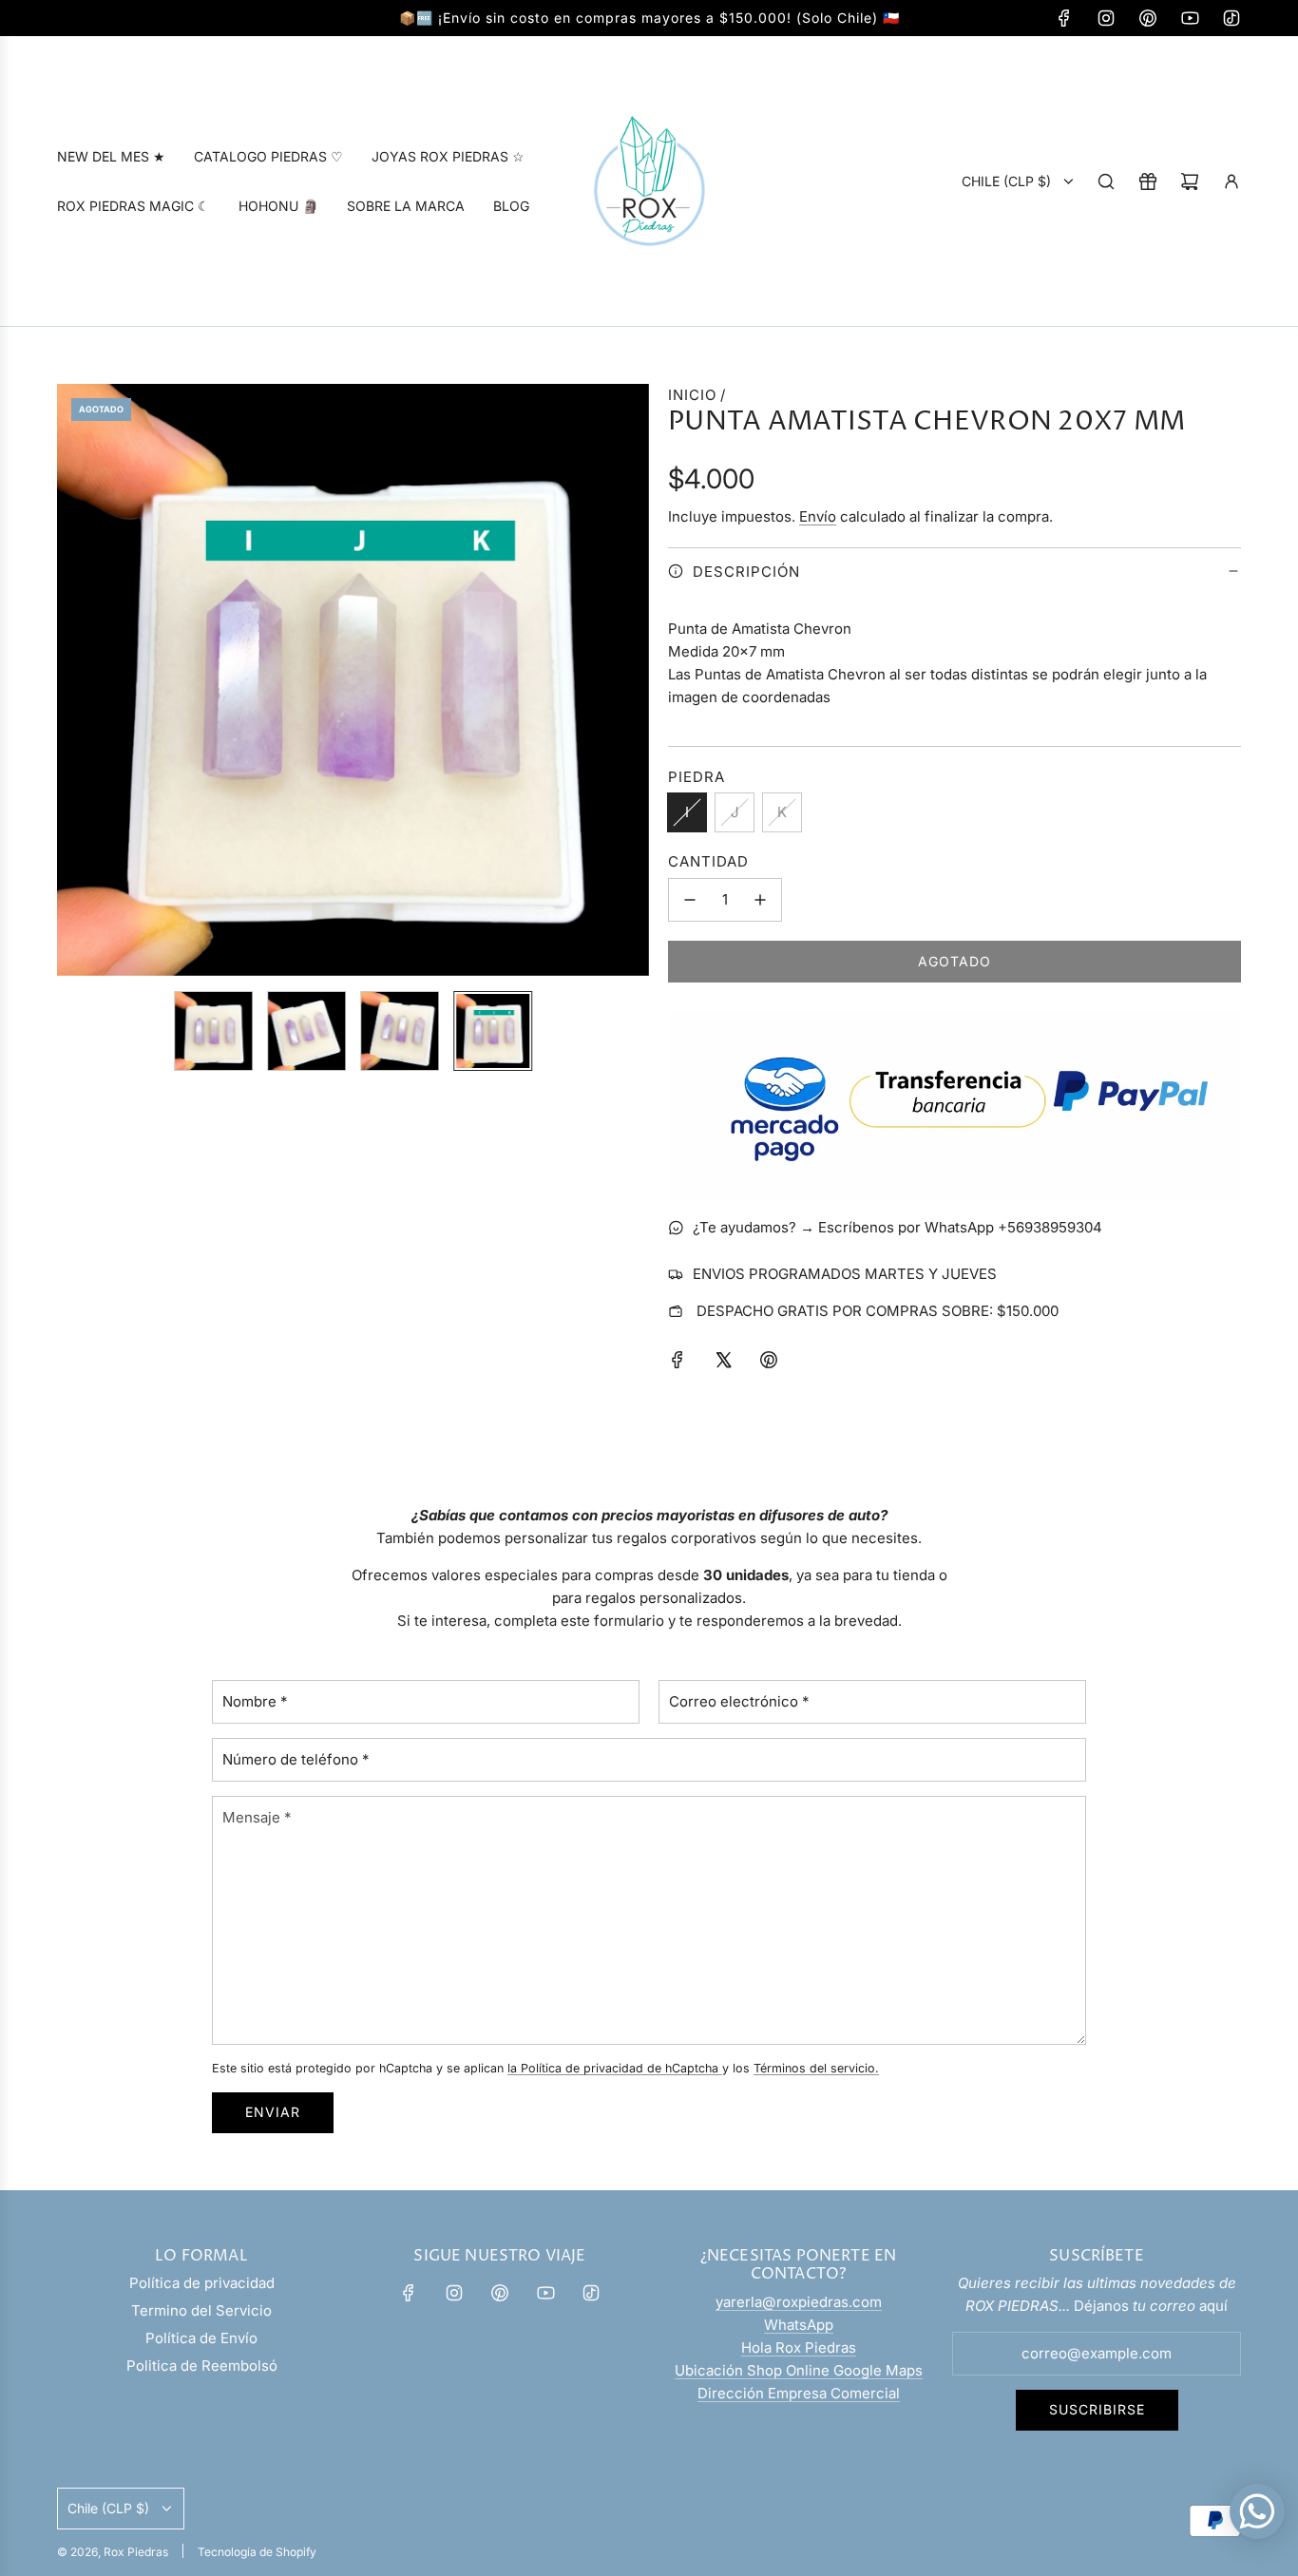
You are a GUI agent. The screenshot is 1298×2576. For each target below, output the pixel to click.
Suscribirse (1097, 2409)
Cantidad (708, 861)
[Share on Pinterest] (769, 1363)
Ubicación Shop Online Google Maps (799, 2370)
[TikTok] (1231, 18)
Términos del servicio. (816, 2068)
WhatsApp (799, 2325)
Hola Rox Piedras (799, 2347)
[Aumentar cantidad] (760, 900)
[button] (72, 680)
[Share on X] (723, 1363)
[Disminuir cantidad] (690, 900)
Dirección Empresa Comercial (799, 2393)
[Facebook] (1064, 18)
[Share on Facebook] (678, 1363)
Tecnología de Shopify (257, 2552)
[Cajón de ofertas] (1148, 181)
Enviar (273, 2112)
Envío (818, 516)
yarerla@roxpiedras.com (799, 2302)
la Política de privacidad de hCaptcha (615, 2068)
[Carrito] (1190, 181)
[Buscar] (1106, 181)
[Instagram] (1106, 18)
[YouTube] (1190, 18)
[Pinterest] (1148, 18)
